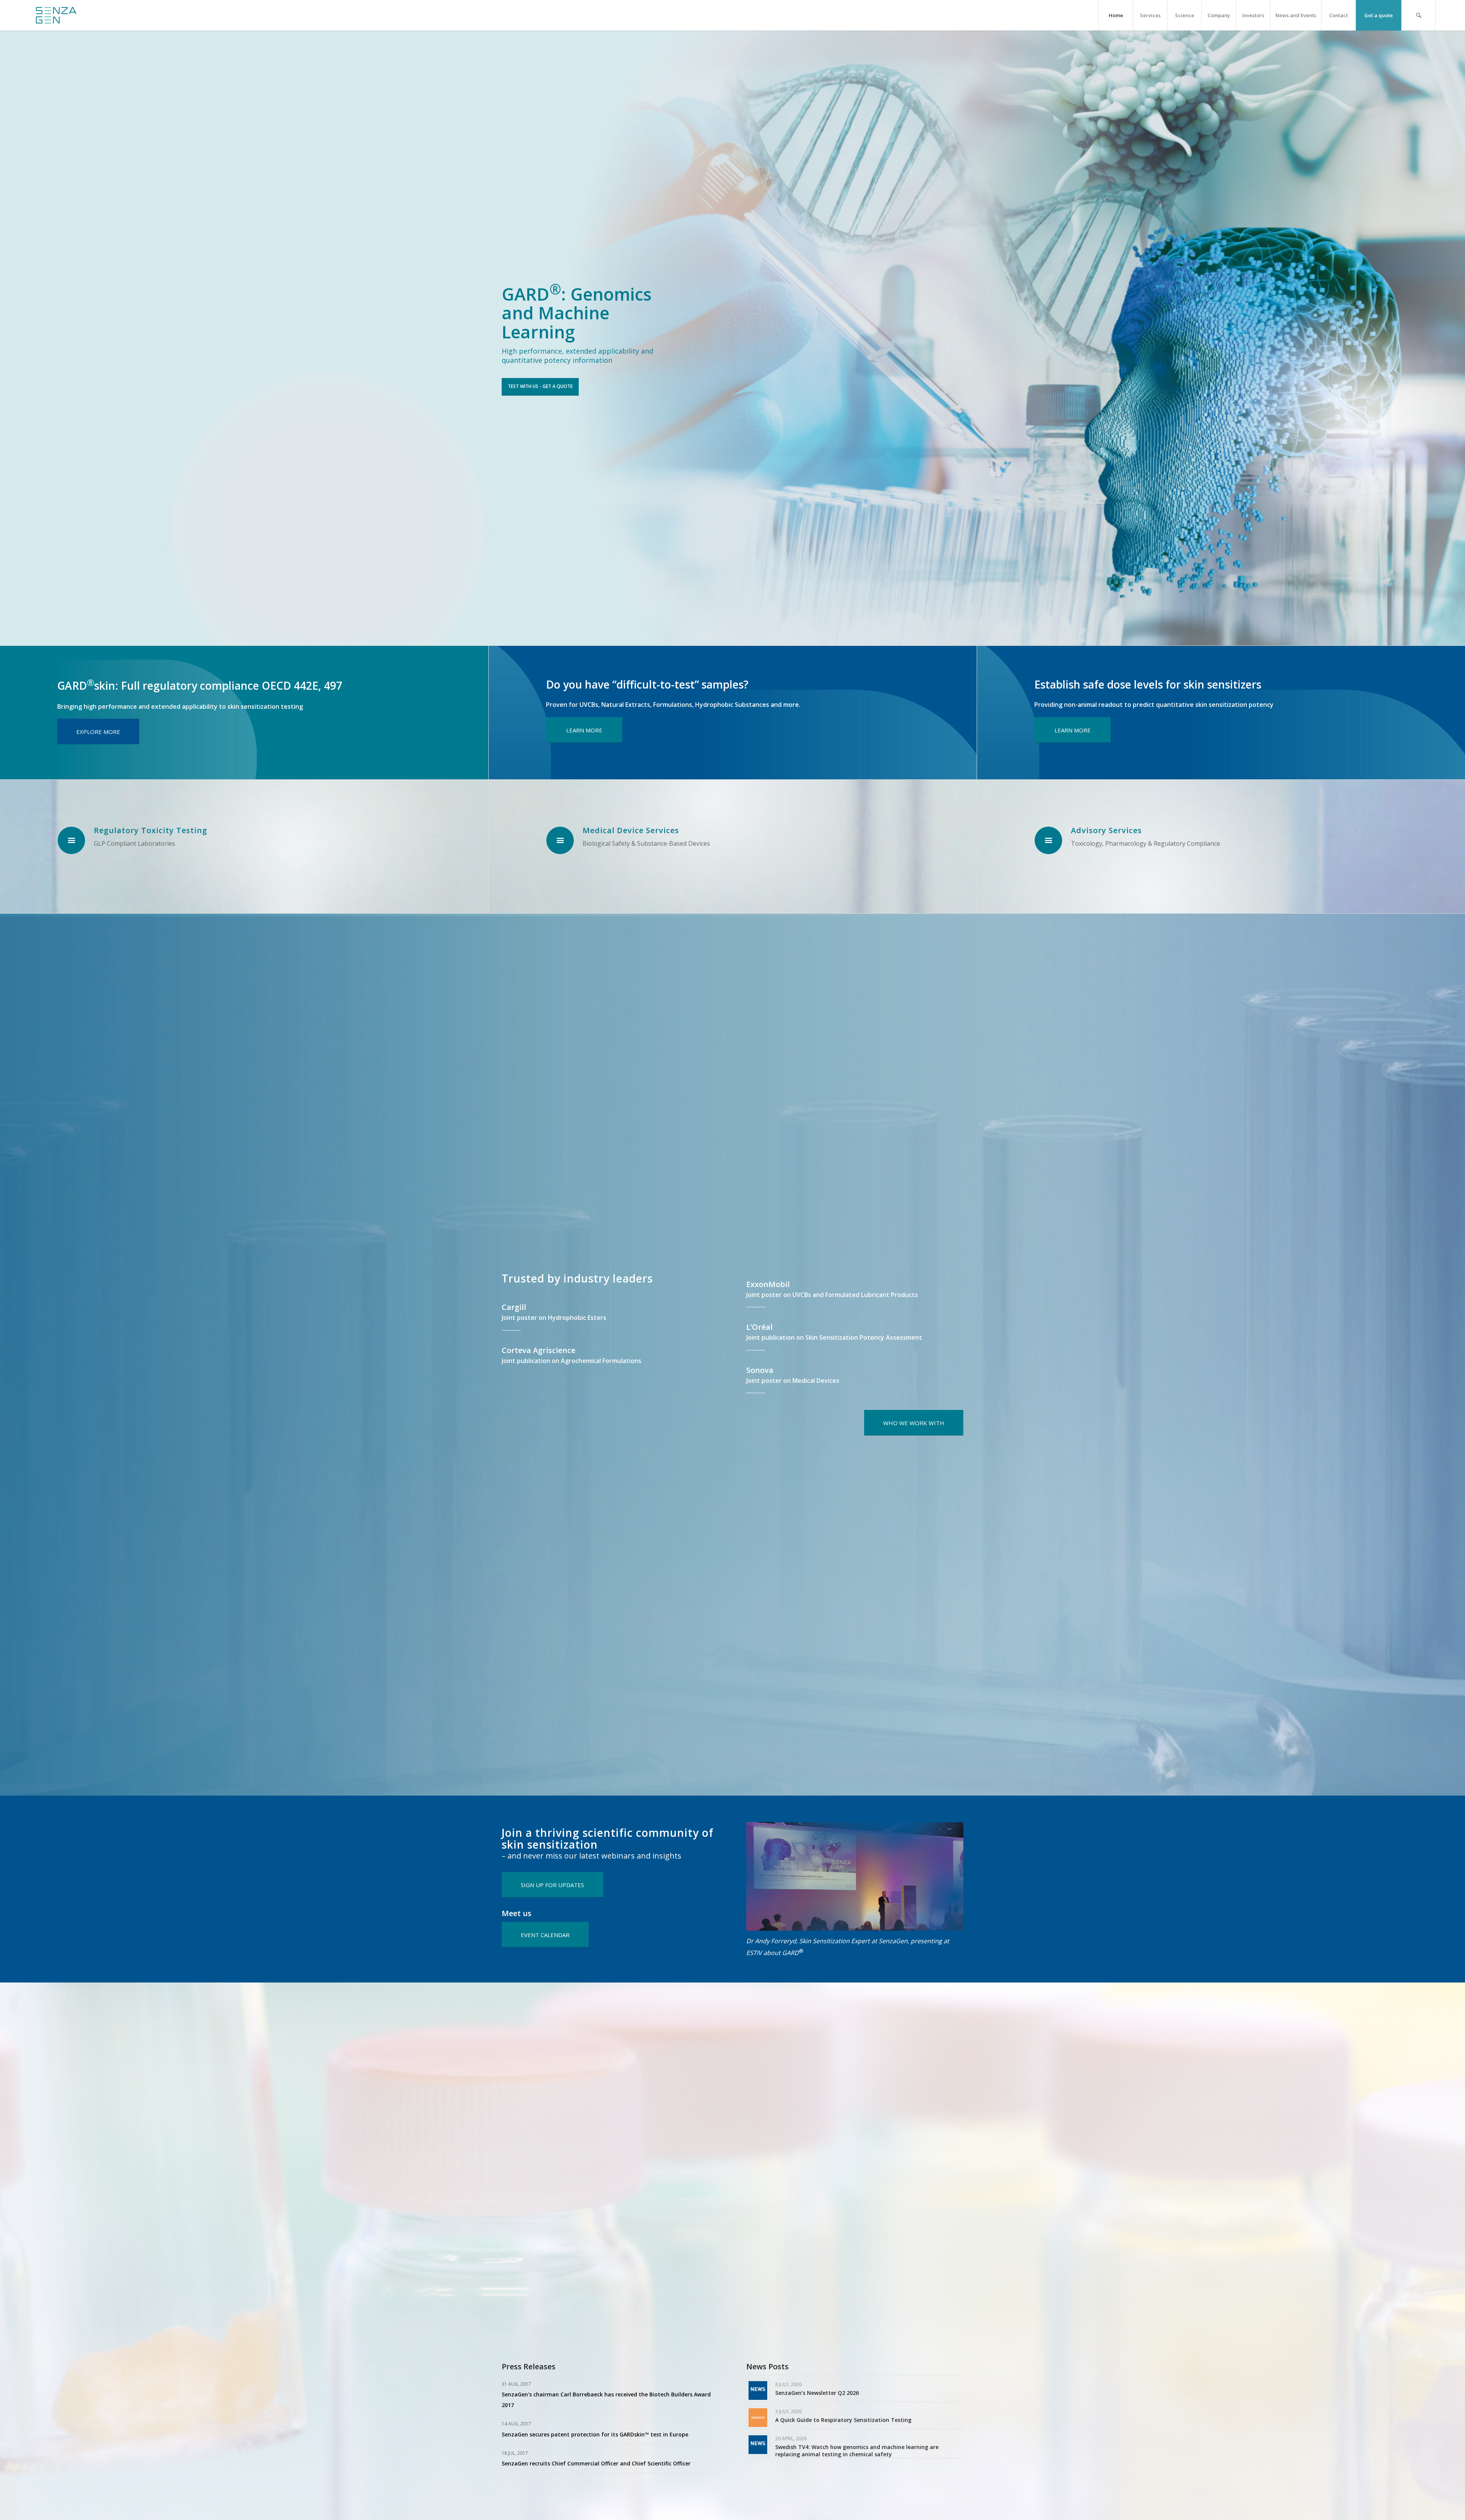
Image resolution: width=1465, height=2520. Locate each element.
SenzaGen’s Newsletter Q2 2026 (817, 2393)
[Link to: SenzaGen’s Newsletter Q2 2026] (758, 2390)
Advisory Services (1106, 830)
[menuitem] (1116, 15)
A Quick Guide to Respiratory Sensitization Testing (843, 2420)
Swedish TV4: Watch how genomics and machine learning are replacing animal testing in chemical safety (857, 2450)
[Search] (1418, 15)
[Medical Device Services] (560, 840)
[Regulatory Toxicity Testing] (71, 840)
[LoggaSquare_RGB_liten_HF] (56, 15)
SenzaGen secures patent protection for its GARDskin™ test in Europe (595, 2434)
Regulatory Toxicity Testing (151, 830)
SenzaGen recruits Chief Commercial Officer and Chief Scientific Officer (596, 2463)
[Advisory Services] (1048, 840)
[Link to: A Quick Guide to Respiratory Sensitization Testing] (758, 2418)
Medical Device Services (631, 830)
